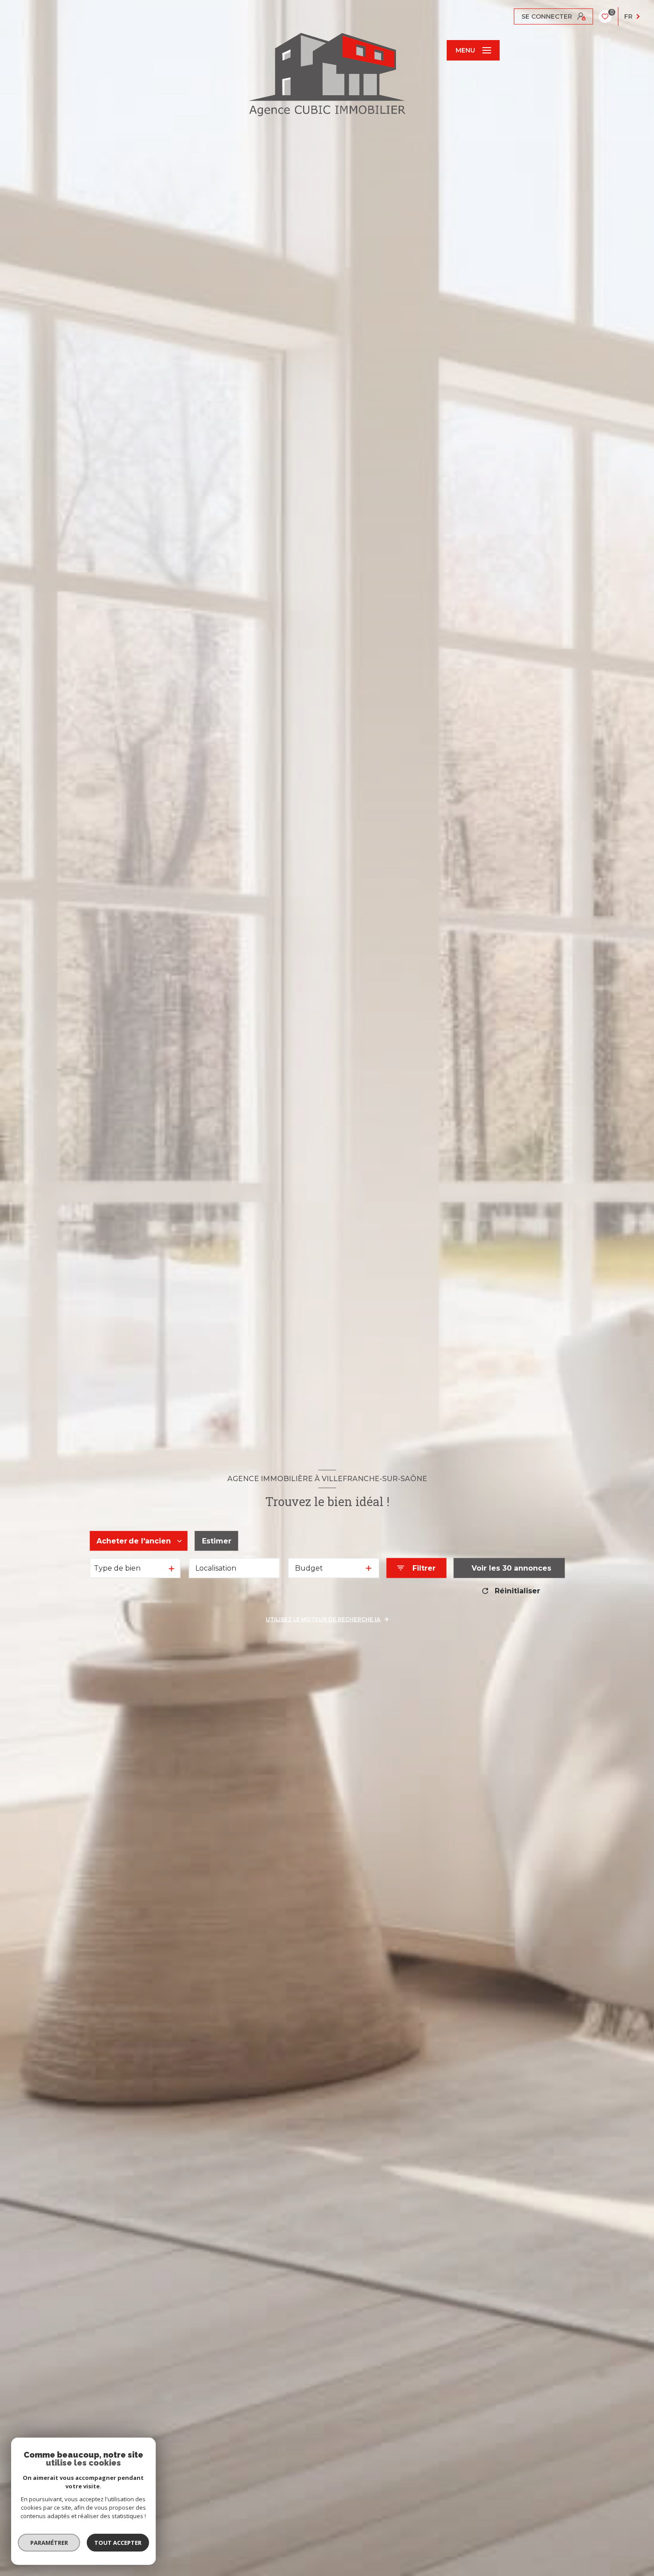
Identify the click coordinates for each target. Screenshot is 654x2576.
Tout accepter (118, 2543)
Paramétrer (49, 2543)
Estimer (217, 1541)
